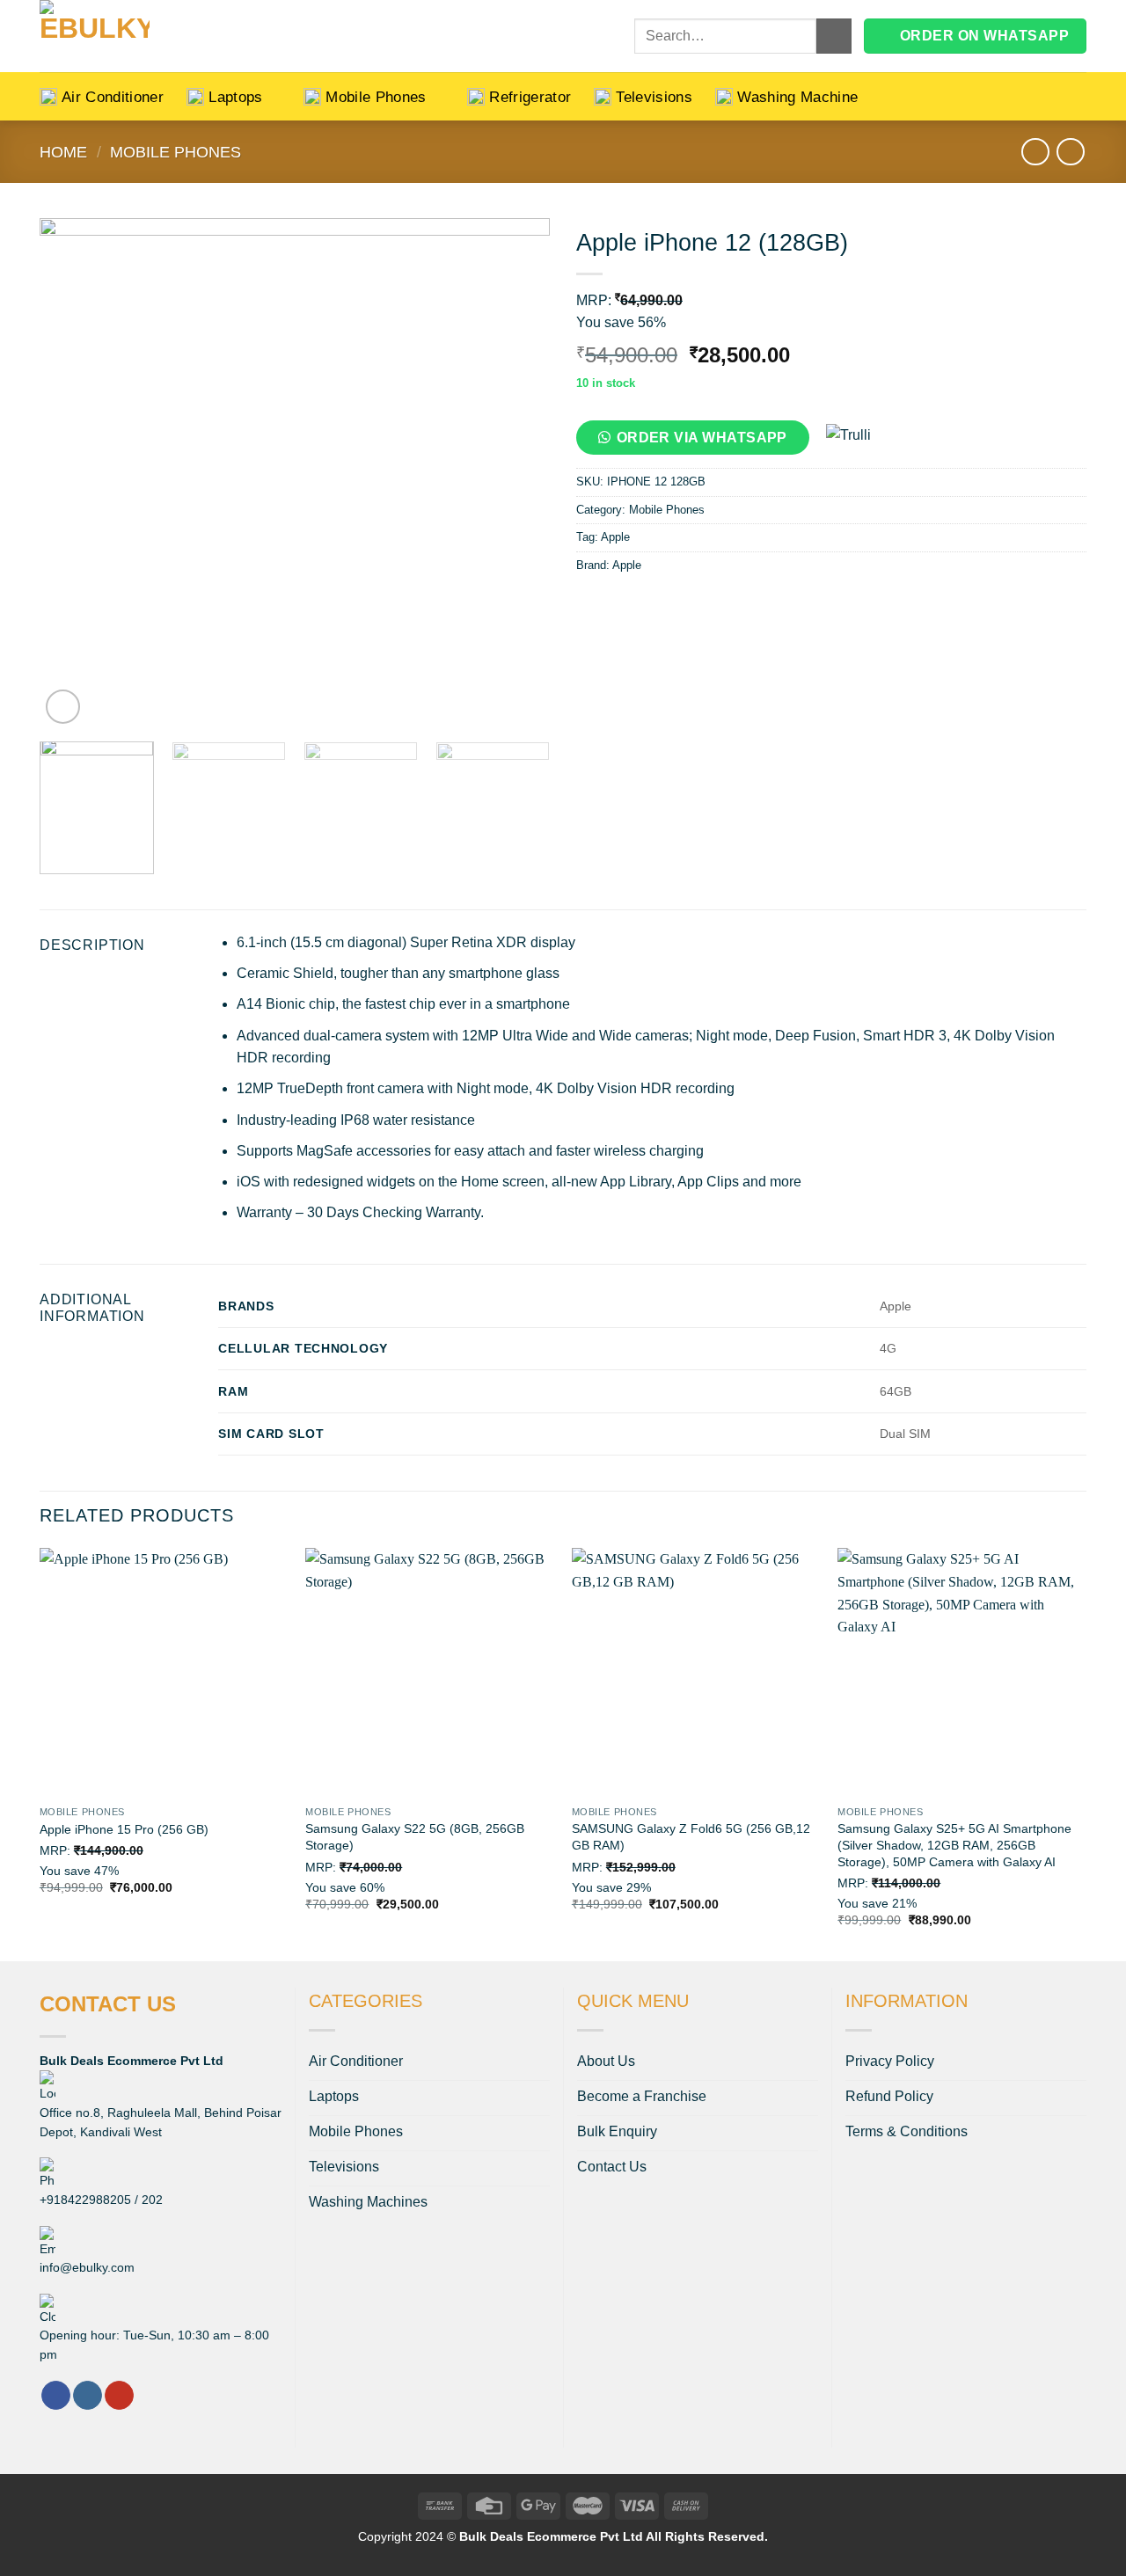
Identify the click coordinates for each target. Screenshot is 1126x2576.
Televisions (654, 97)
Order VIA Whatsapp (702, 438)
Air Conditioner (113, 97)
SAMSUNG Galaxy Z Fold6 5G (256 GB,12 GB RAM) (691, 1837)
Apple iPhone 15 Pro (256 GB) (124, 1829)
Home (63, 152)
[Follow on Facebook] (56, 2396)
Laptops (235, 97)
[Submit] (834, 36)
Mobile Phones (376, 97)
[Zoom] (63, 707)
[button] (699, 443)
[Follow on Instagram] (88, 2396)
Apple (615, 537)
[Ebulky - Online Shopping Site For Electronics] (145, 36)
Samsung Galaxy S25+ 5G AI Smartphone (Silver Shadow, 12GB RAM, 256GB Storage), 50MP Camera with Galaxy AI (954, 1845)
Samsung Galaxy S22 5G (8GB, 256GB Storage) (415, 1837)
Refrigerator (530, 97)
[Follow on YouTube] (119, 2396)
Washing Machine (797, 97)
